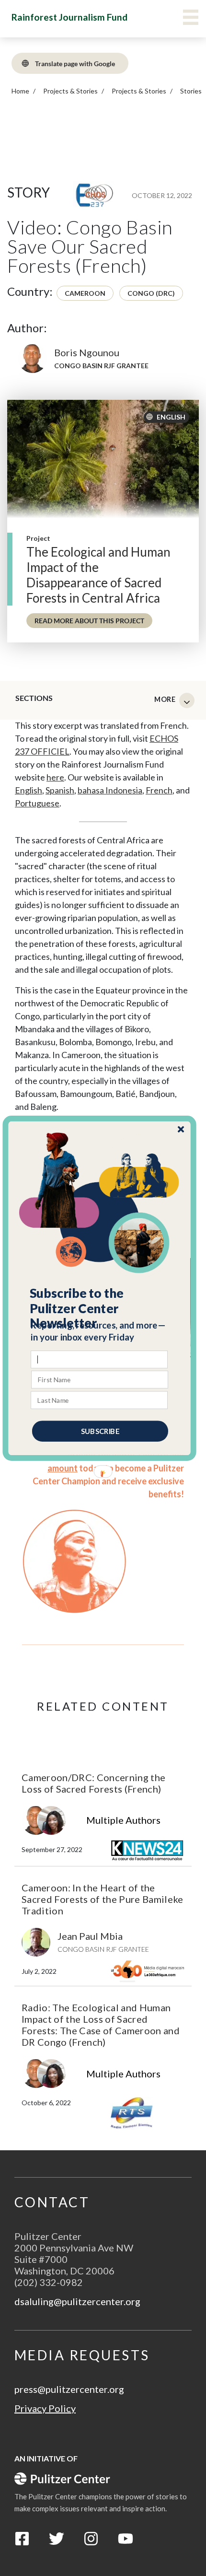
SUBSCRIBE (100, 1431)
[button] (100, 1308)
